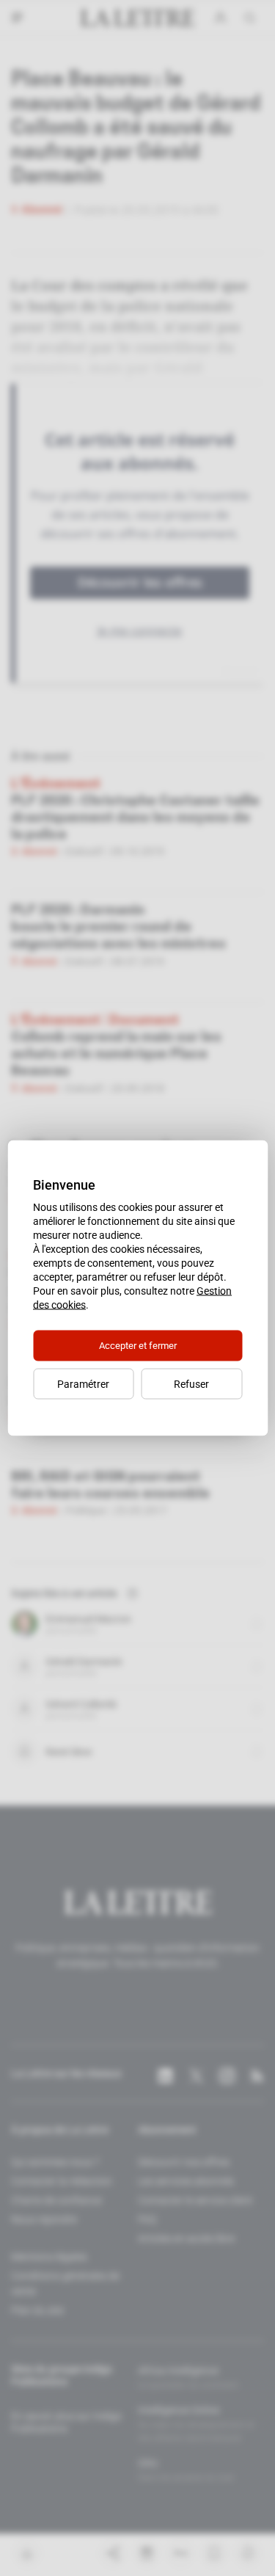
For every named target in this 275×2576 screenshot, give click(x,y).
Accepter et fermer (138, 1346)
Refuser (191, 1384)
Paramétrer (83, 1384)
